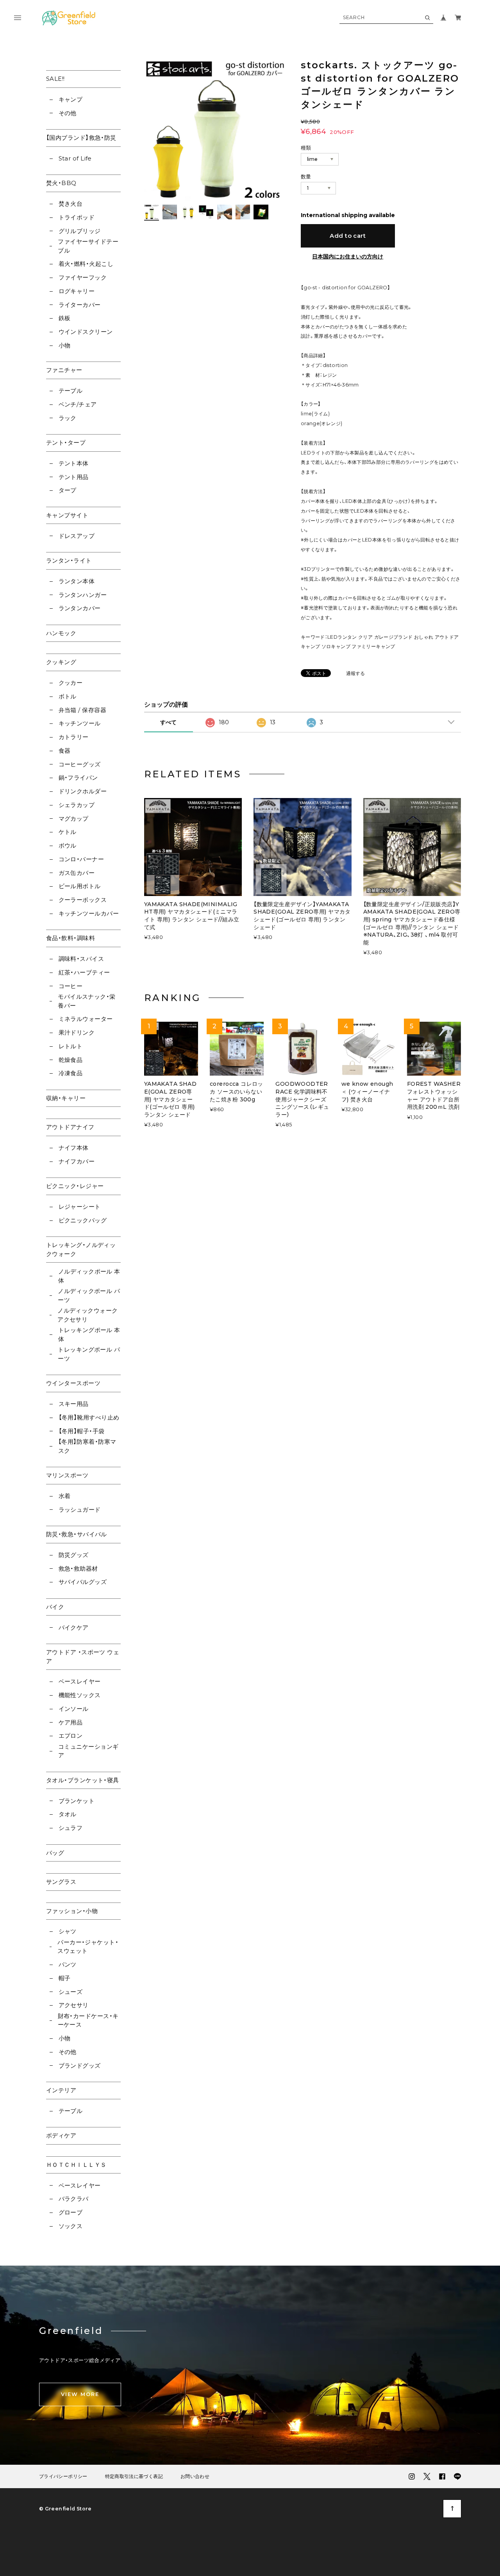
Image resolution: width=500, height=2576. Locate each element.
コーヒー (71, 986)
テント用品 (74, 477)
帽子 (64, 1978)
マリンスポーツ (67, 1475)
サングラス (61, 1882)
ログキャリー (77, 291)
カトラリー (74, 737)
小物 (64, 345)
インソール (74, 1709)
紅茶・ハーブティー (84, 972)
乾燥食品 (71, 1060)
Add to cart (348, 236)
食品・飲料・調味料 (71, 938)
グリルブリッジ (80, 231)
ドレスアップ (77, 536)
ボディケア (61, 2135)
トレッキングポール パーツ (89, 1354)
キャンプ (71, 99)
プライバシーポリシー (63, 2476)
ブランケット (77, 1801)
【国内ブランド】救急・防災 (81, 138)
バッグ (55, 1853)
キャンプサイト (67, 515)
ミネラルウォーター (86, 1019)
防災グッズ (74, 1555)
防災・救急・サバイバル (77, 1534)
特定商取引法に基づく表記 (134, 2476)
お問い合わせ (195, 2476)
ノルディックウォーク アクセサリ (88, 1315)
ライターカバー (80, 305)
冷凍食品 (71, 1073)
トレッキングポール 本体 (89, 1334)
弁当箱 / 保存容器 (82, 710)
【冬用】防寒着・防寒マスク (87, 1446)
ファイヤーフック (83, 277)
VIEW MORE (80, 2394)
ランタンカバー (80, 608)
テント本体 (74, 463)
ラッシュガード (80, 1510)
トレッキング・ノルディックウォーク (81, 1249)
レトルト (71, 1046)
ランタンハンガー (83, 595)
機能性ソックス (80, 1695)
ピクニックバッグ (83, 1220)
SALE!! (55, 79)
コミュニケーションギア (88, 1751)
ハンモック (61, 633)
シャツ (68, 1931)
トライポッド (77, 217)
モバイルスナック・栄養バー (87, 1001)
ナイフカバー (77, 1161)
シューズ (71, 1992)
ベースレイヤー (80, 1681)
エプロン (71, 1736)
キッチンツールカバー (89, 913)
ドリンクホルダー (83, 791)
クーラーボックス (83, 900)
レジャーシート (80, 1207)
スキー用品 (74, 1404)
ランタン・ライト (69, 560)
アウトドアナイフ (70, 1127)
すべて (168, 722)
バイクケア (74, 1627)
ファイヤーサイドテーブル (88, 246)
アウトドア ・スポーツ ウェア (83, 1657)
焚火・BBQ (61, 183)
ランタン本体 (77, 581)
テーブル (71, 391)
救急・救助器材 (78, 1569)
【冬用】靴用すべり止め (89, 1417)
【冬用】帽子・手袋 (82, 1431)
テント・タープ (66, 443)
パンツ (68, 1964)
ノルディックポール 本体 (89, 1276)
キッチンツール (80, 723)
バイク (55, 1607)
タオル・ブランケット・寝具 (83, 1780)
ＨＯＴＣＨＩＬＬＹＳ (76, 2165)
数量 (306, 176)
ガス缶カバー (77, 873)
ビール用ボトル (80, 886)
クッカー (71, 683)
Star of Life (75, 158)
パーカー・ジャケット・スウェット (88, 1947)
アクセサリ (74, 2005)
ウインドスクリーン (86, 332)
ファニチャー (64, 370)
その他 (68, 113)
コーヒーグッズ (80, 764)
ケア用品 (71, 1722)
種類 (306, 148)
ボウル (68, 845)
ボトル (68, 696)
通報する (355, 674)
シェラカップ (77, 805)
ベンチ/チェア (78, 404)
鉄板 (64, 318)
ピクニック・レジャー (75, 1186)
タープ (68, 490)
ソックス (71, 2226)
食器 (64, 751)
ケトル (68, 832)
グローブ (71, 2212)
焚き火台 (71, 204)
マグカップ (74, 819)
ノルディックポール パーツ (89, 1295)
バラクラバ (74, 2199)
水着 (64, 1496)
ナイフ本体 (74, 1148)
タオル (68, 1814)
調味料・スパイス (81, 959)
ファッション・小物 (72, 1911)
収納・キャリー (66, 1098)
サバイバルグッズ (83, 1582)
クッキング (61, 662)
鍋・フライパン (78, 778)
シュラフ (71, 1828)
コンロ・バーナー (81, 859)
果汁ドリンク (77, 1032)
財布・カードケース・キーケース (88, 2020)
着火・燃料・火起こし (86, 264)
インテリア (61, 2090)
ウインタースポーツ (73, 1383)
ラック (68, 418)
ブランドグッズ (80, 2066)
